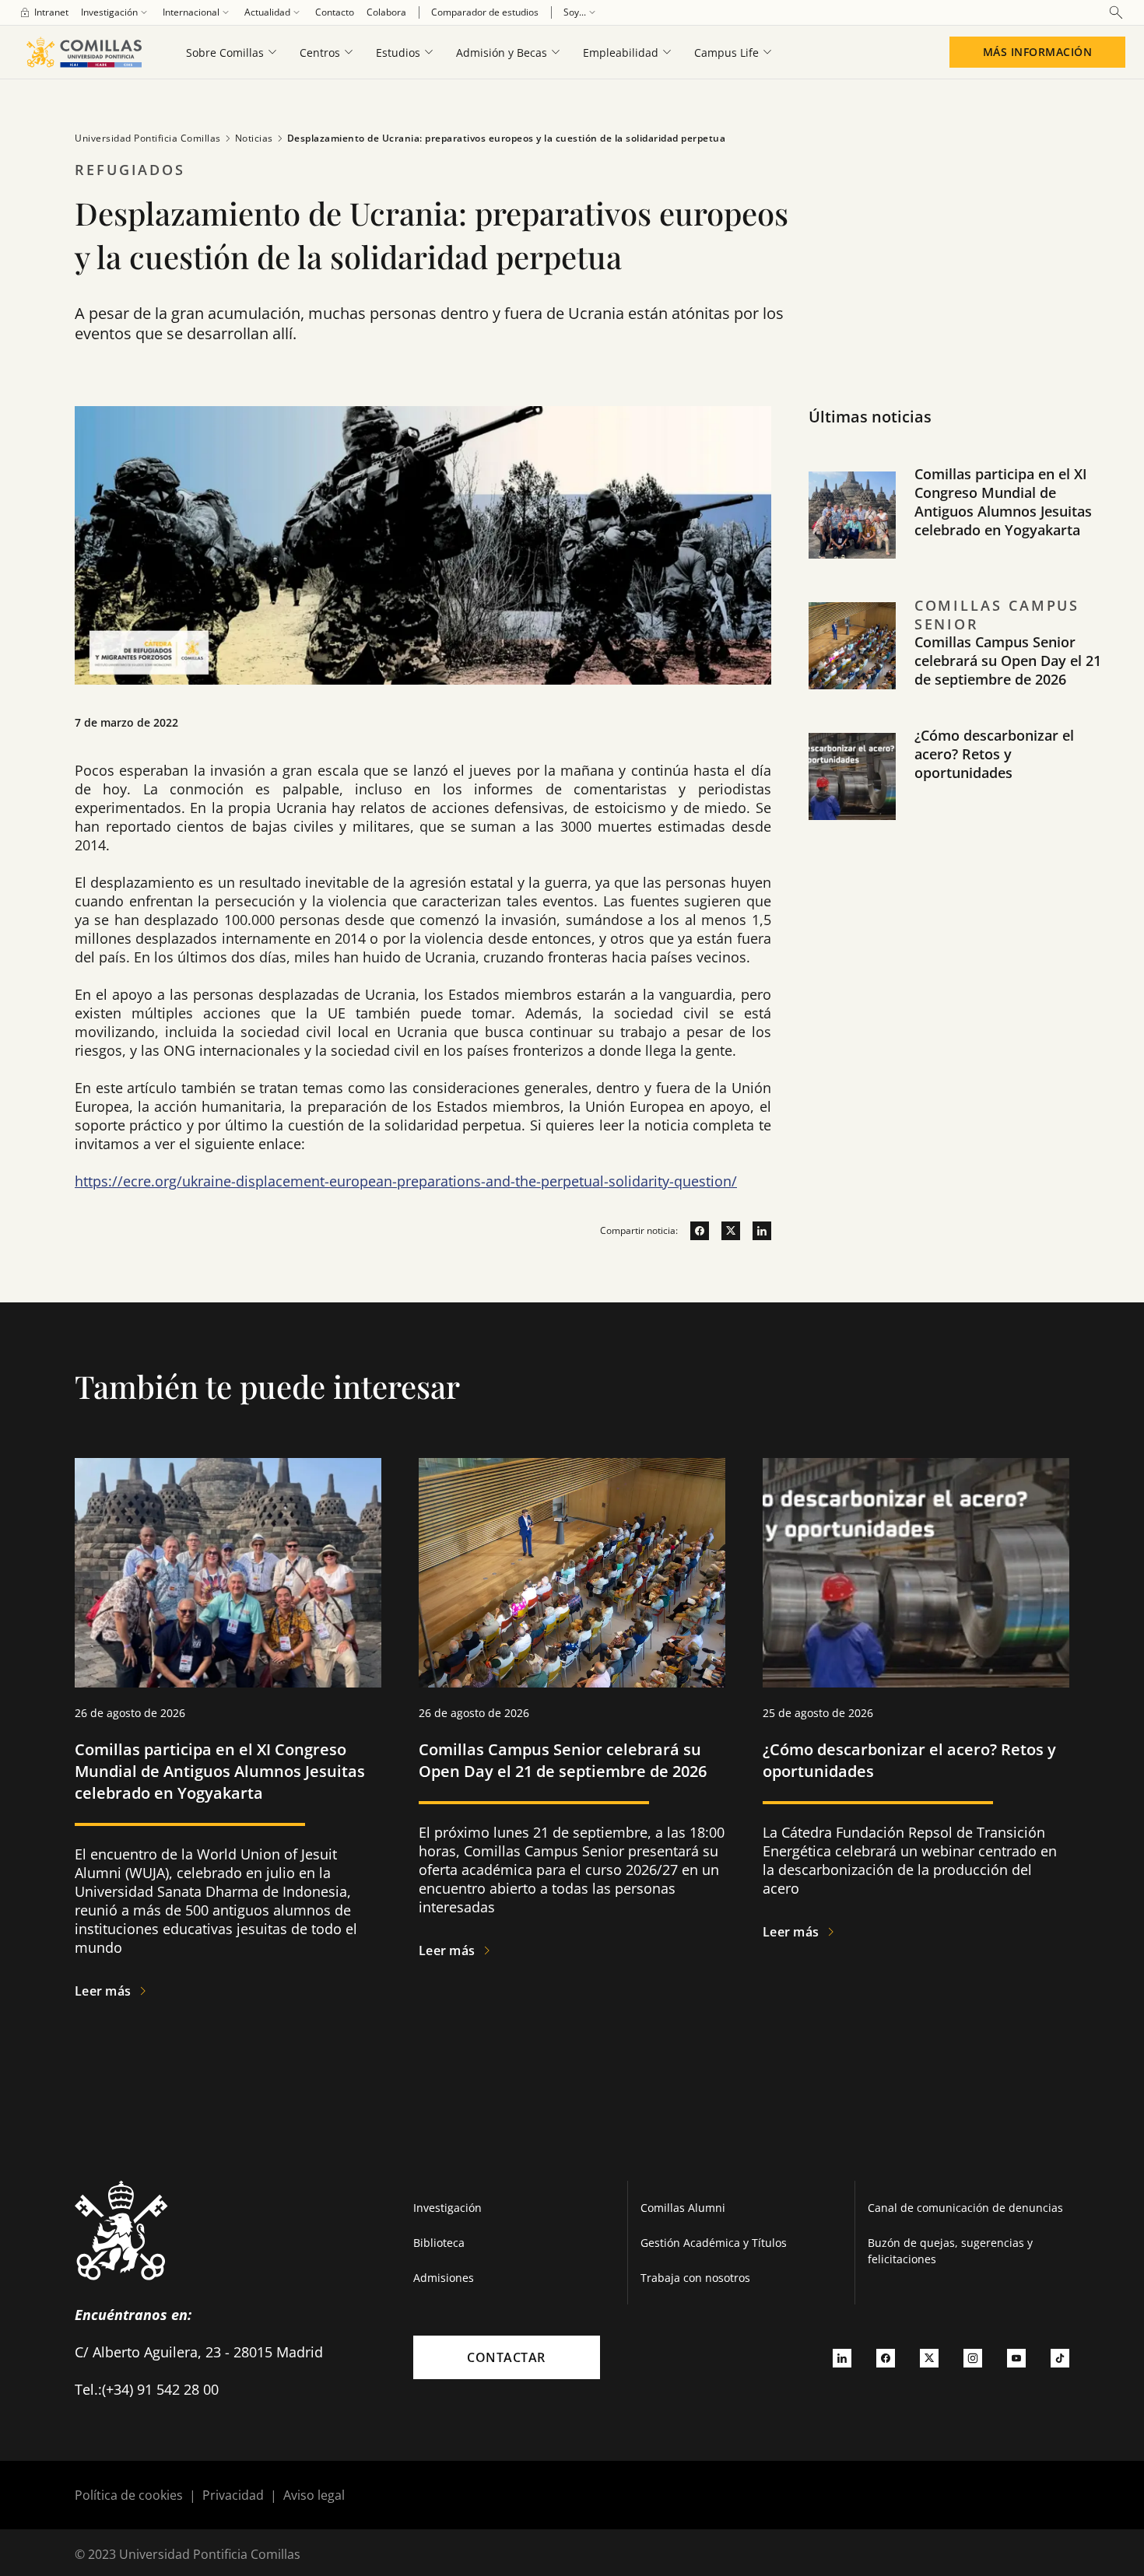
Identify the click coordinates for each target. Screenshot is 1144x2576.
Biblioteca (439, 2243)
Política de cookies (129, 2495)
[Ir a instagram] (973, 2357)
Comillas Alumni (683, 2208)
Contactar (506, 2357)
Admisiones (444, 2278)
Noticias (254, 138)
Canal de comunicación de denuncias (965, 2208)
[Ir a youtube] (1016, 2357)
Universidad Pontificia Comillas (148, 138)
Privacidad (233, 2495)
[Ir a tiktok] (1060, 2357)
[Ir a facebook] (693, 1231)
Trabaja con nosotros (695, 2278)
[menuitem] (44, 12)
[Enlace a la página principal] (84, 52)
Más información (1038, 52)
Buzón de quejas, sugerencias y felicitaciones (950, 2251)
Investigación (447, 2208)
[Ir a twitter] (725, 1231)
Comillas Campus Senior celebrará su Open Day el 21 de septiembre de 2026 (1008, 661)
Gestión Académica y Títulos (714, 2243)
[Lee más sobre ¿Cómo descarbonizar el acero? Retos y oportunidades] (916, 1573)
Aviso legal (314, 2495)
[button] (958, 531)
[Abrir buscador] (1116, 12)
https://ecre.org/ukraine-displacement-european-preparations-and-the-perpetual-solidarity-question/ (406, 1181)
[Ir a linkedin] (756, 1231)
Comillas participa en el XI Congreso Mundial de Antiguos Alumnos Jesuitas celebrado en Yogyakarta (1003, 502)
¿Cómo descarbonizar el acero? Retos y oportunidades (994, 754)
